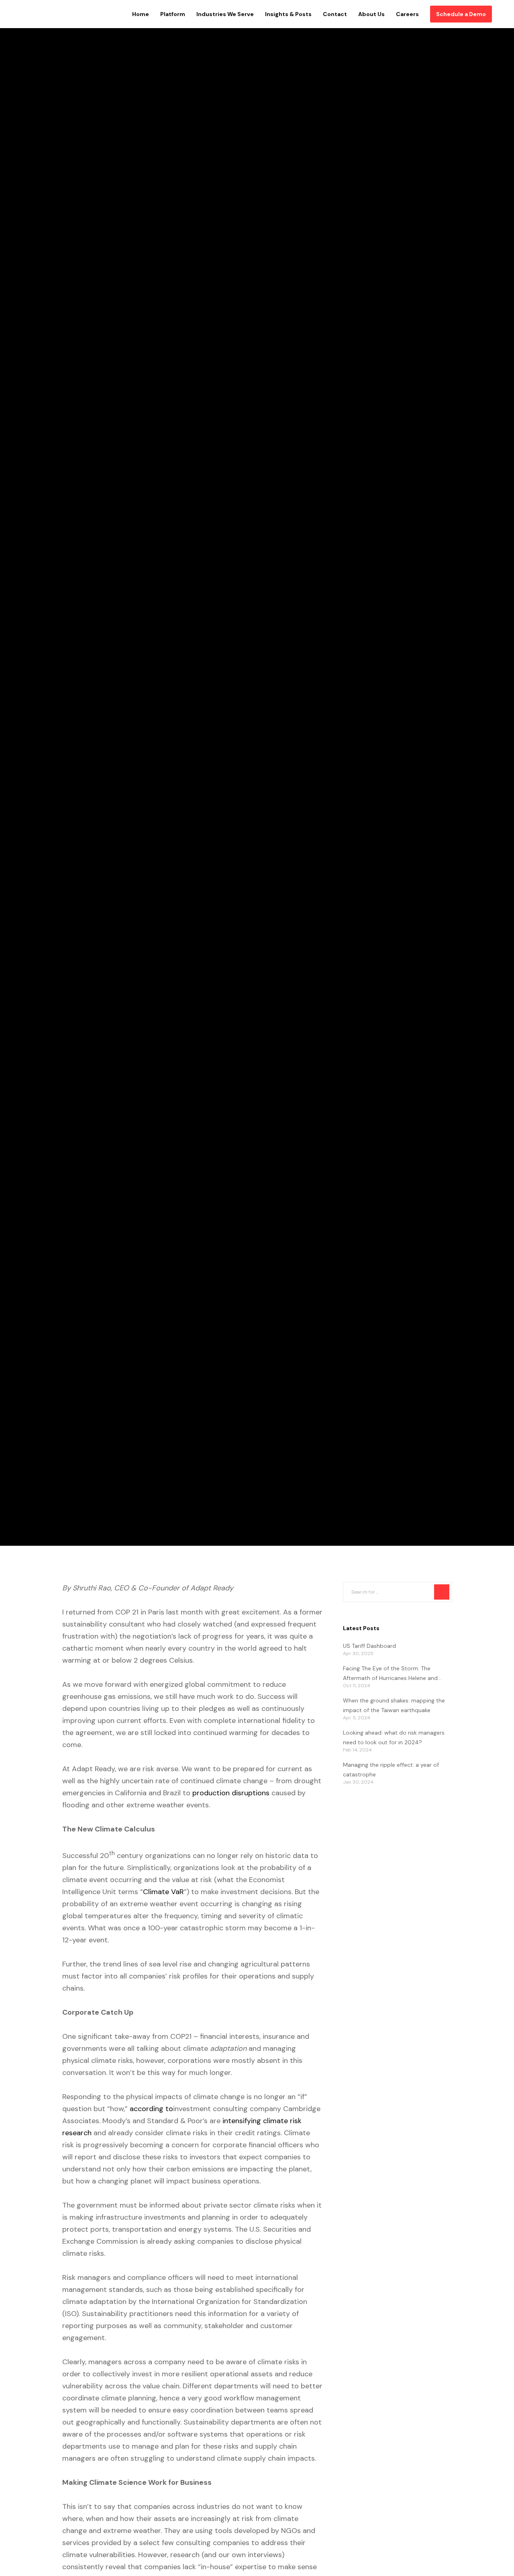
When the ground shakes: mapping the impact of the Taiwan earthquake (394, 1705)
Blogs (32, 765)
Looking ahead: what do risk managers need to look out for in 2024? (394, 1737)
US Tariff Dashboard (369, 1646)
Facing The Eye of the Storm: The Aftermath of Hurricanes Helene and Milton (390, 1674)
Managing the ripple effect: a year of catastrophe (391, 1770)
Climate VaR (163, 1892)
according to (151, 2109)
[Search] (442, 1592)
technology (67, 765)
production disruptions (231, 1793)
